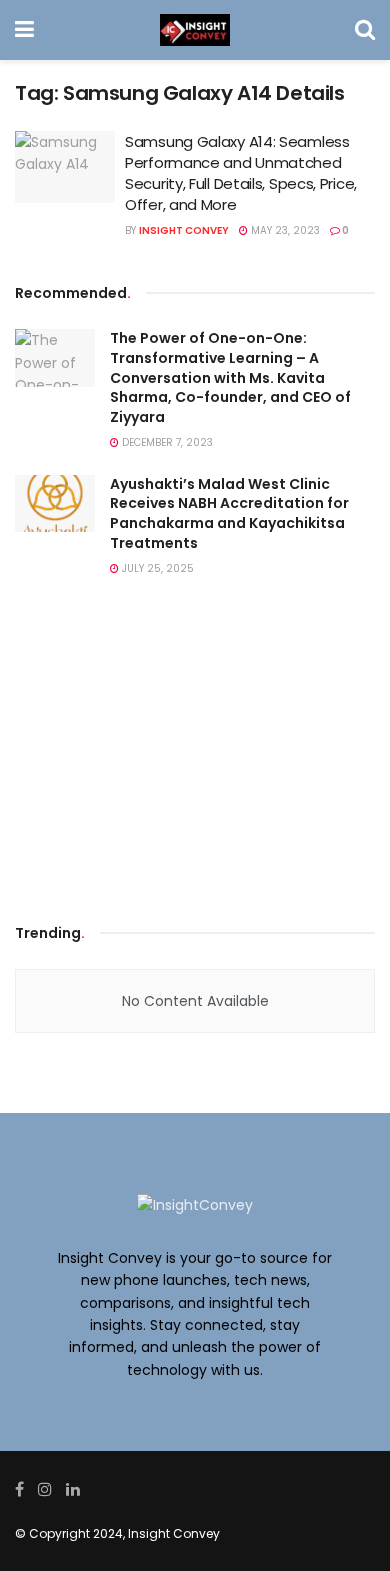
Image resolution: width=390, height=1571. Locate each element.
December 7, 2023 (166, 442)
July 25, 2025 (156, 568)
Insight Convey (184, 230)
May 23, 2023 (284, 230)
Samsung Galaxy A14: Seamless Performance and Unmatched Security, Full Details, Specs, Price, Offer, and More (241, 173)
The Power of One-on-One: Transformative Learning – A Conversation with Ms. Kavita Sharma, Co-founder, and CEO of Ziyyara (230, 377)
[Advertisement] (195, 756)
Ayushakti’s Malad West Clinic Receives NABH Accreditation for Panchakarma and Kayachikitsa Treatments (229, 513)
